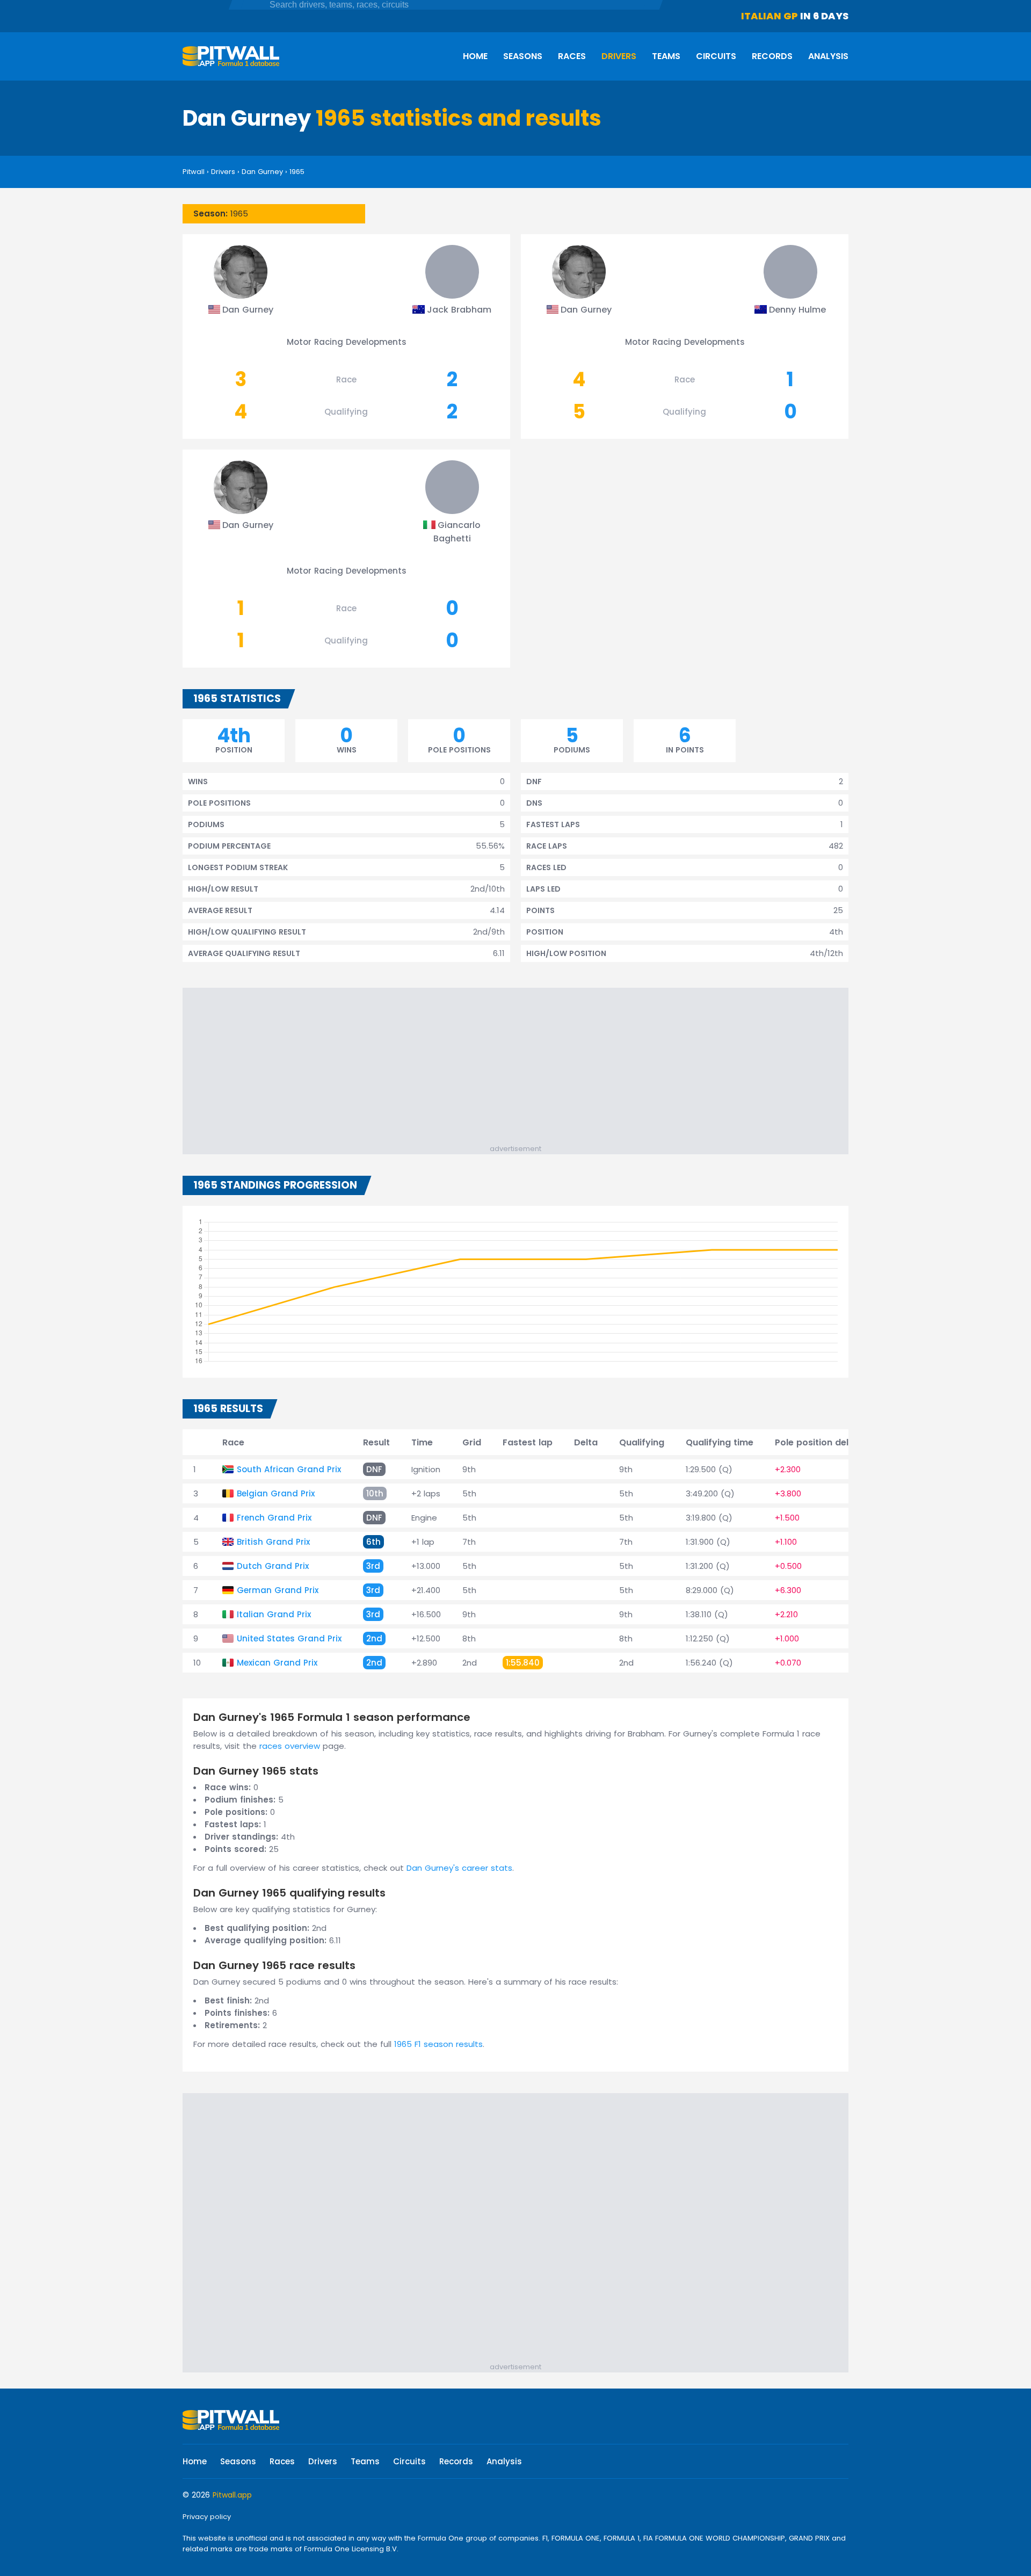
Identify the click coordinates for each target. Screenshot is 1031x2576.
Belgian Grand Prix (276, 1493)
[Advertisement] (521, 1068)
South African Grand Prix (289, 1469)
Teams (666, 56)
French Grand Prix (274, 1518)
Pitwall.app (232, 2495)
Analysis (828, 56)
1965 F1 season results (438, 2044)
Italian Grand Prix (274, 1614)
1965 (297, 172)
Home (475, 56)
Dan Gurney (262, 172)
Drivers (619, 56)
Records (772, 56)
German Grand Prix (278, 1590)
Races (572, 56)
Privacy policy (207, 2517)
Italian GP (769, 16)
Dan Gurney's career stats (459, 1868)
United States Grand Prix (289, 1638)
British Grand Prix (273, 1542)
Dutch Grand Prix (273, 1566)
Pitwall (194, 172)
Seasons (523, 56)
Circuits (716, 56)
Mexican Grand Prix (277, 1663)
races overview (290, 1746)
